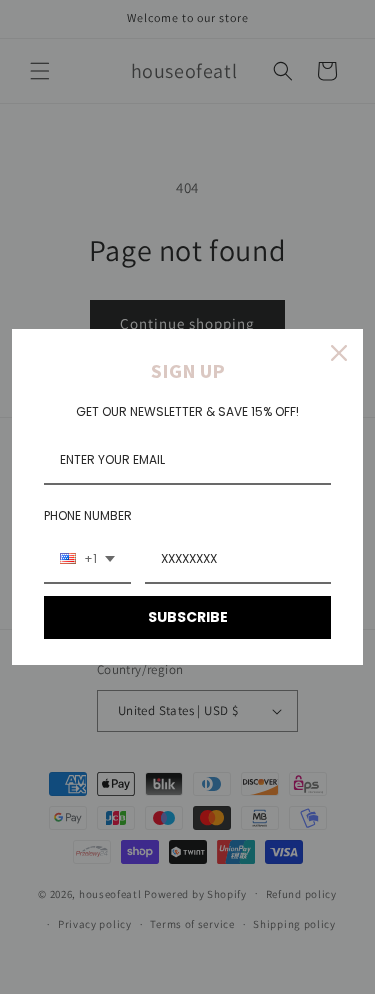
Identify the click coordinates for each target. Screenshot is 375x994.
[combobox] (87, 560)
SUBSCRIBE (188, 617)
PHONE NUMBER (88, 515)
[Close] (339, 353)
